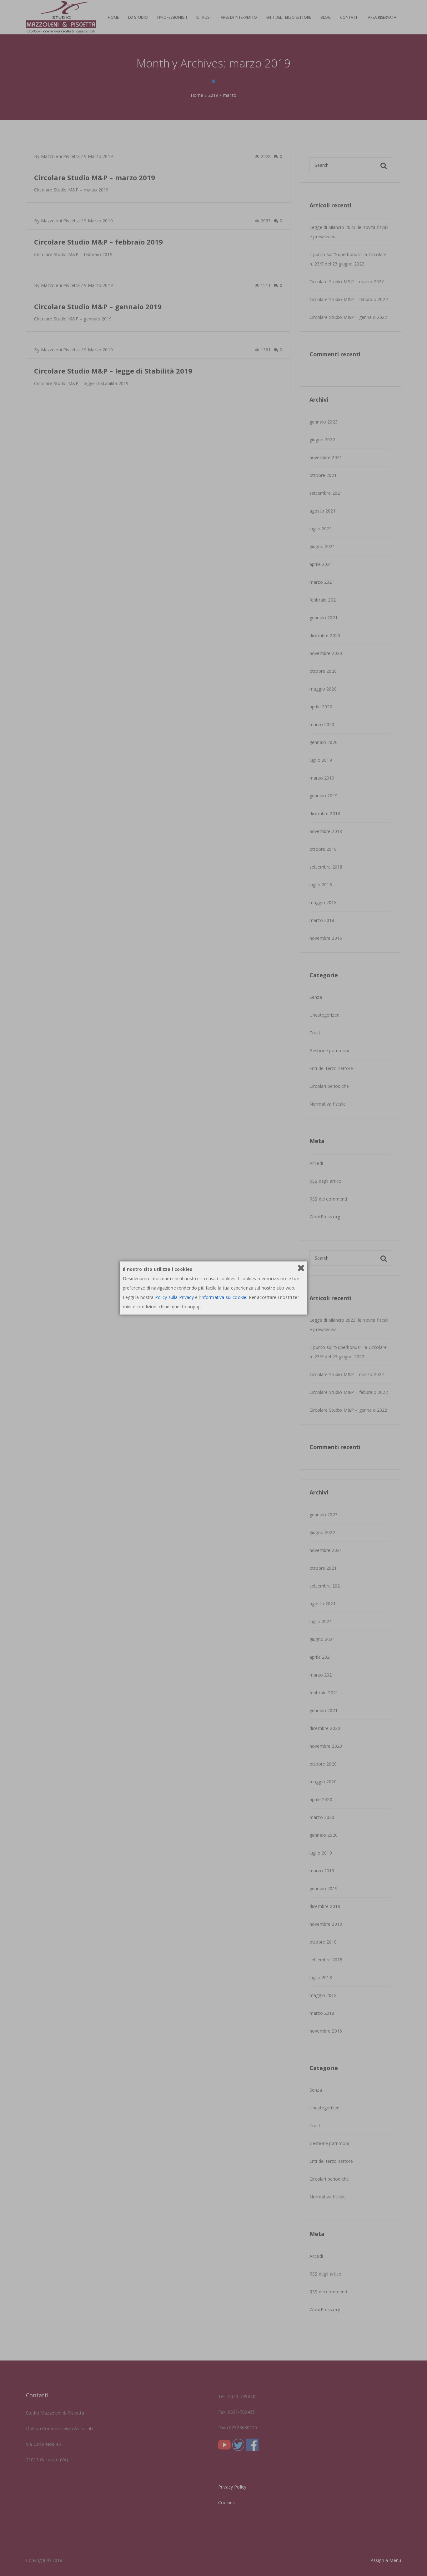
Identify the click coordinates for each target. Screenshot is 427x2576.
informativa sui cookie (224, 1297)
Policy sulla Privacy (174, 1297)
